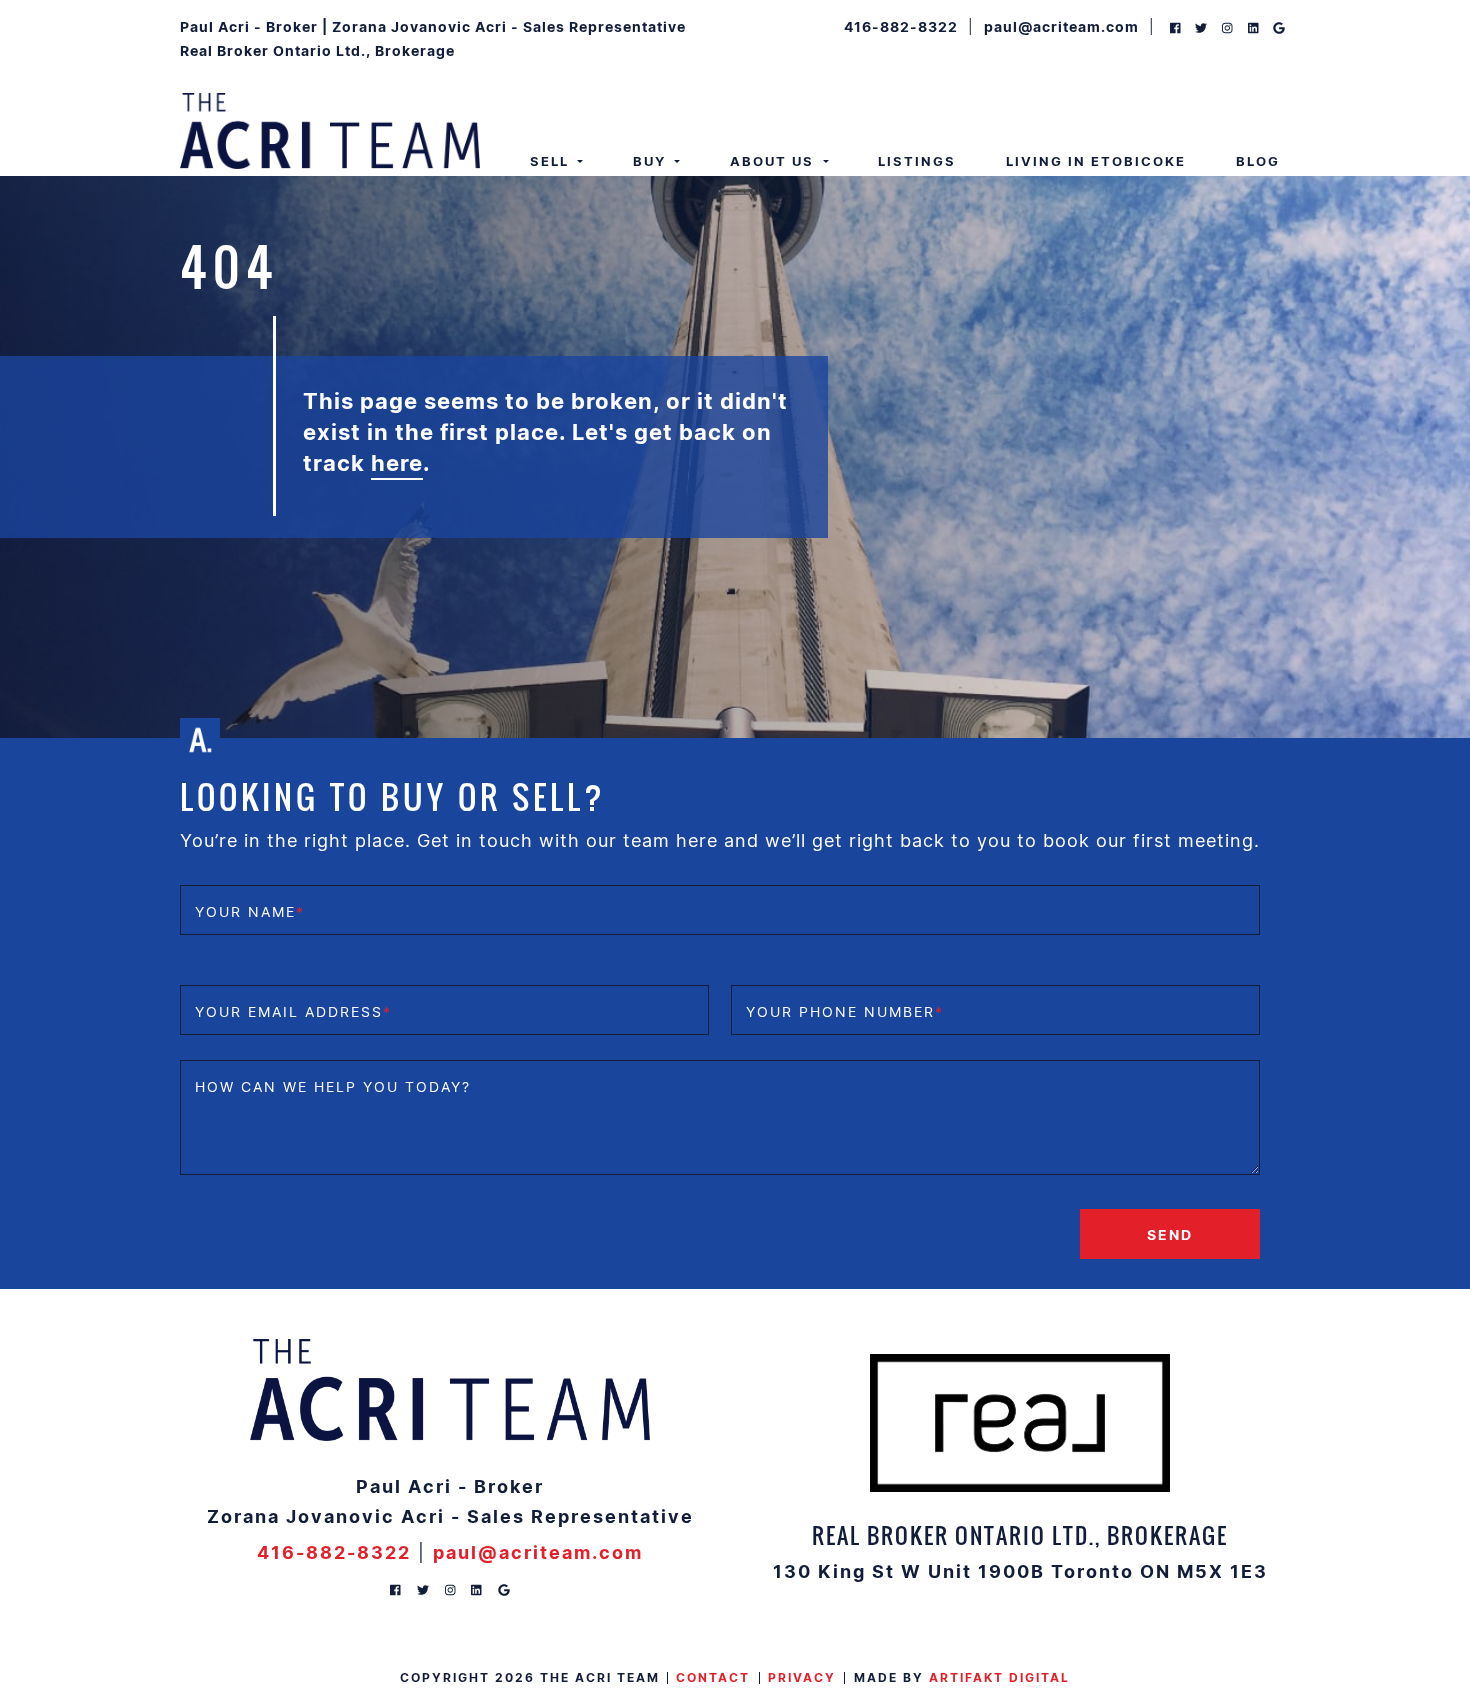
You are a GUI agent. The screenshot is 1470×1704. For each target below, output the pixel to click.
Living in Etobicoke (1096, 161)
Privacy (802, 1677)
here (397, 462)
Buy (652, 161)
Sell (552, 161)
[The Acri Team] (330, 129)
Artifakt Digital (999, 1677)
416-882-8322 (901, 26)
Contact (713, 1677)
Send (1170, 1234)
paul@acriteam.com (1061, 26)
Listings (917, 161)
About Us (774, 161)
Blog (1258, 161)
